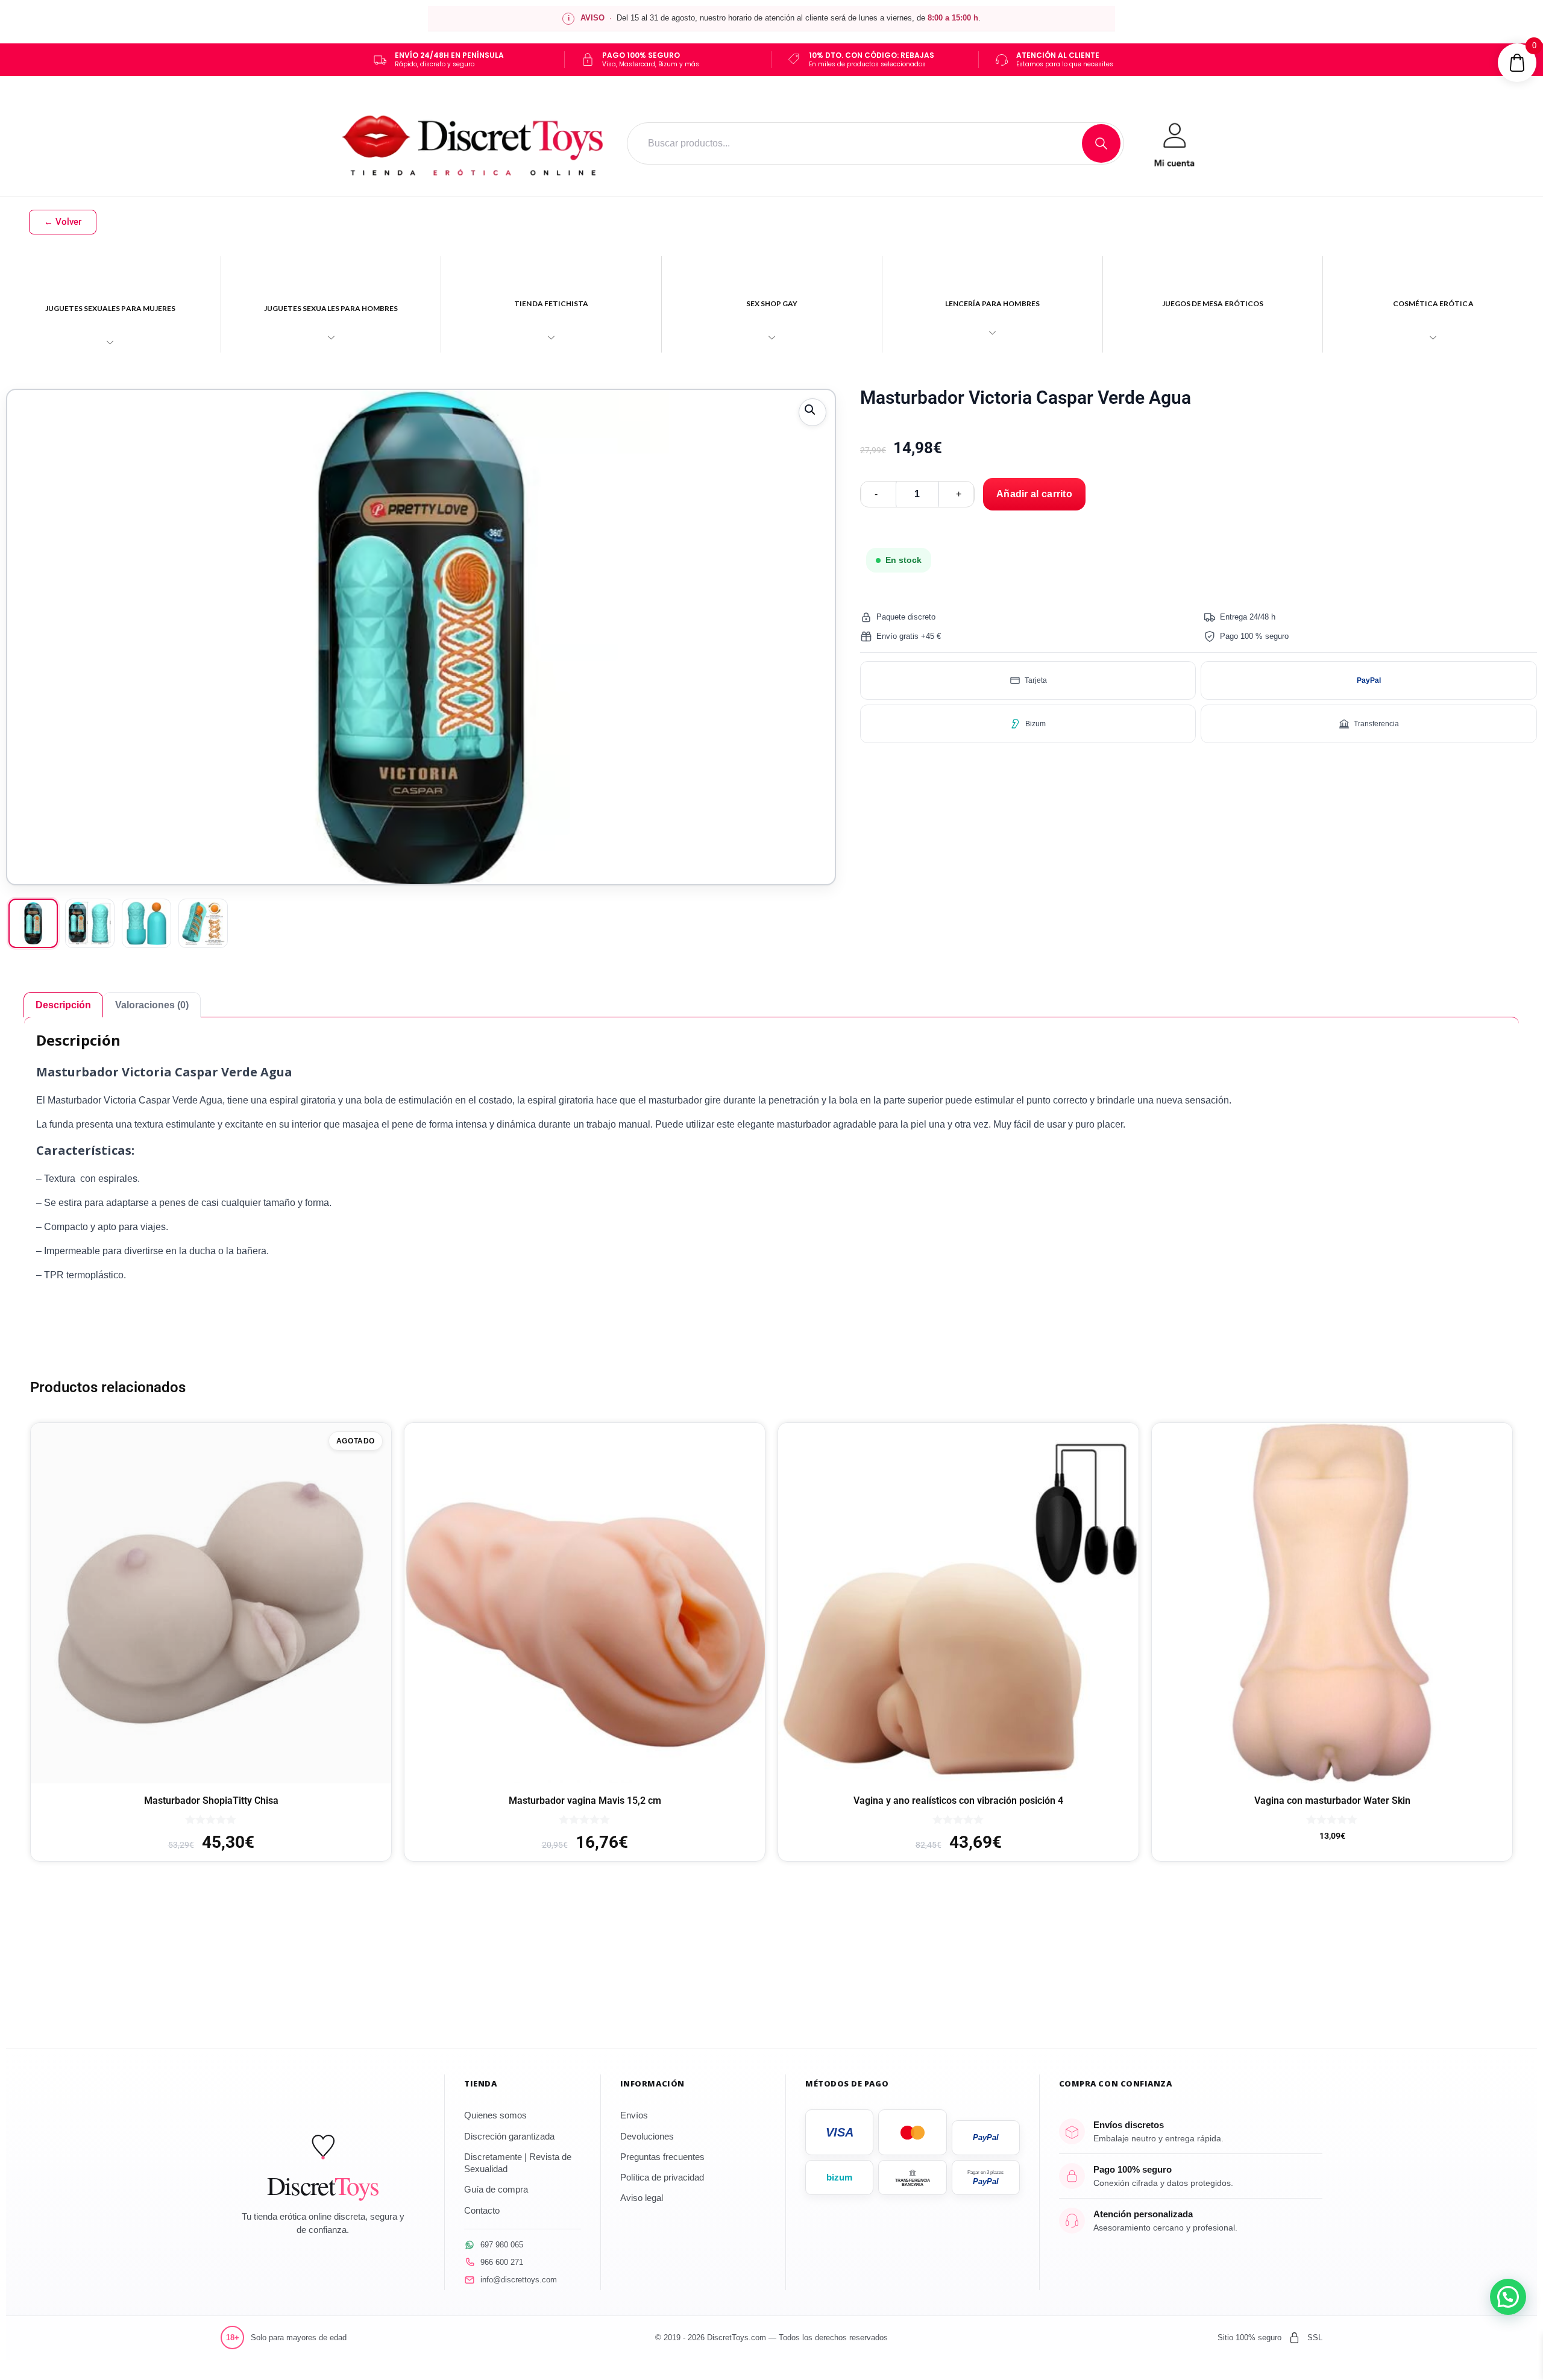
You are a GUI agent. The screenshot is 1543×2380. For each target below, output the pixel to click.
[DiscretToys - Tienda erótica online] (473, 143)
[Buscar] (1101, 143)
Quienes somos (495, 2115)
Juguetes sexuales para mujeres (111, 308)
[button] (812, 412)
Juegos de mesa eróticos (1213, 303)
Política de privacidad (662, 2177)
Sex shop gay (772, 303)
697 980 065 (502, 2245)
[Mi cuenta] (1174, 143)
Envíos (634, 2115)
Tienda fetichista (551, 303)
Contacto (482, 2210)
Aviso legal (642, 2198)
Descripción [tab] (63, 1005)
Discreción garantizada (509, 2136)
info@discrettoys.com (519, 2280)
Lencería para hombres (992, 303)
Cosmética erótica (1433, 303)
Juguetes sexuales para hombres (331, 308)
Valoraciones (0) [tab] (152, 1005)
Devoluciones (647, 2136)
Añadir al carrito (1034, 494)
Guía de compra (496, 2189)
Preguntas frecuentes (662, 2157)
